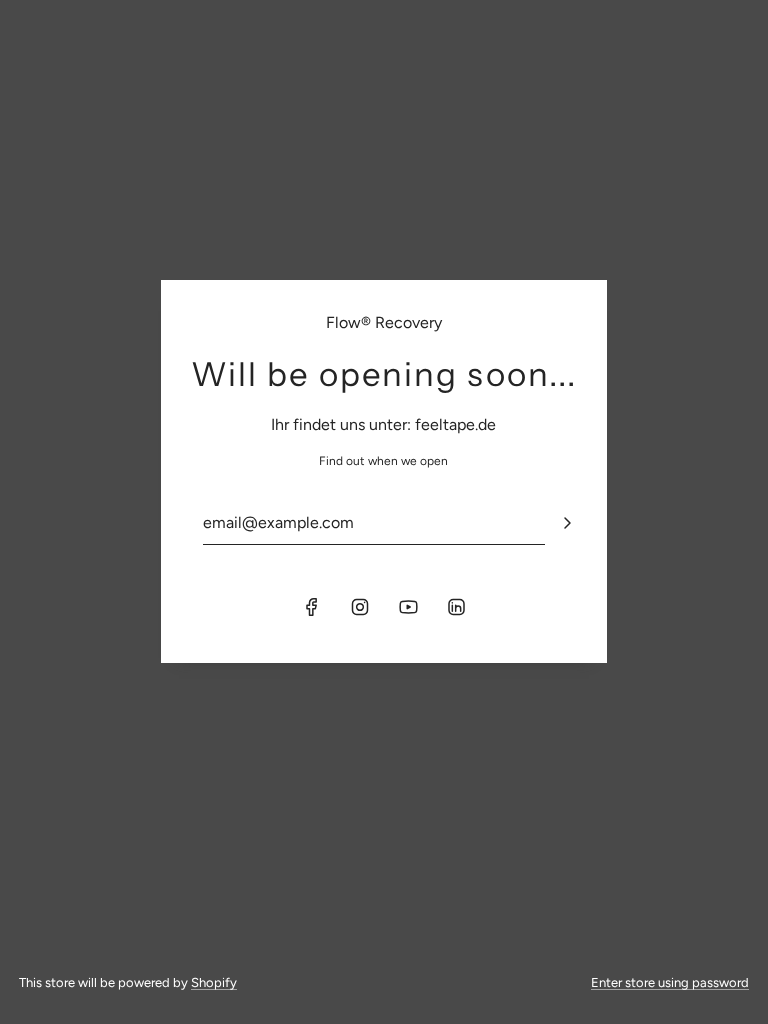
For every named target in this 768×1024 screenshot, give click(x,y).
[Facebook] (312, 607)
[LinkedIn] (456, 607)
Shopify (214, 982)
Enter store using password (670, 982)
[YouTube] (408, 607)
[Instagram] (360, 607)
